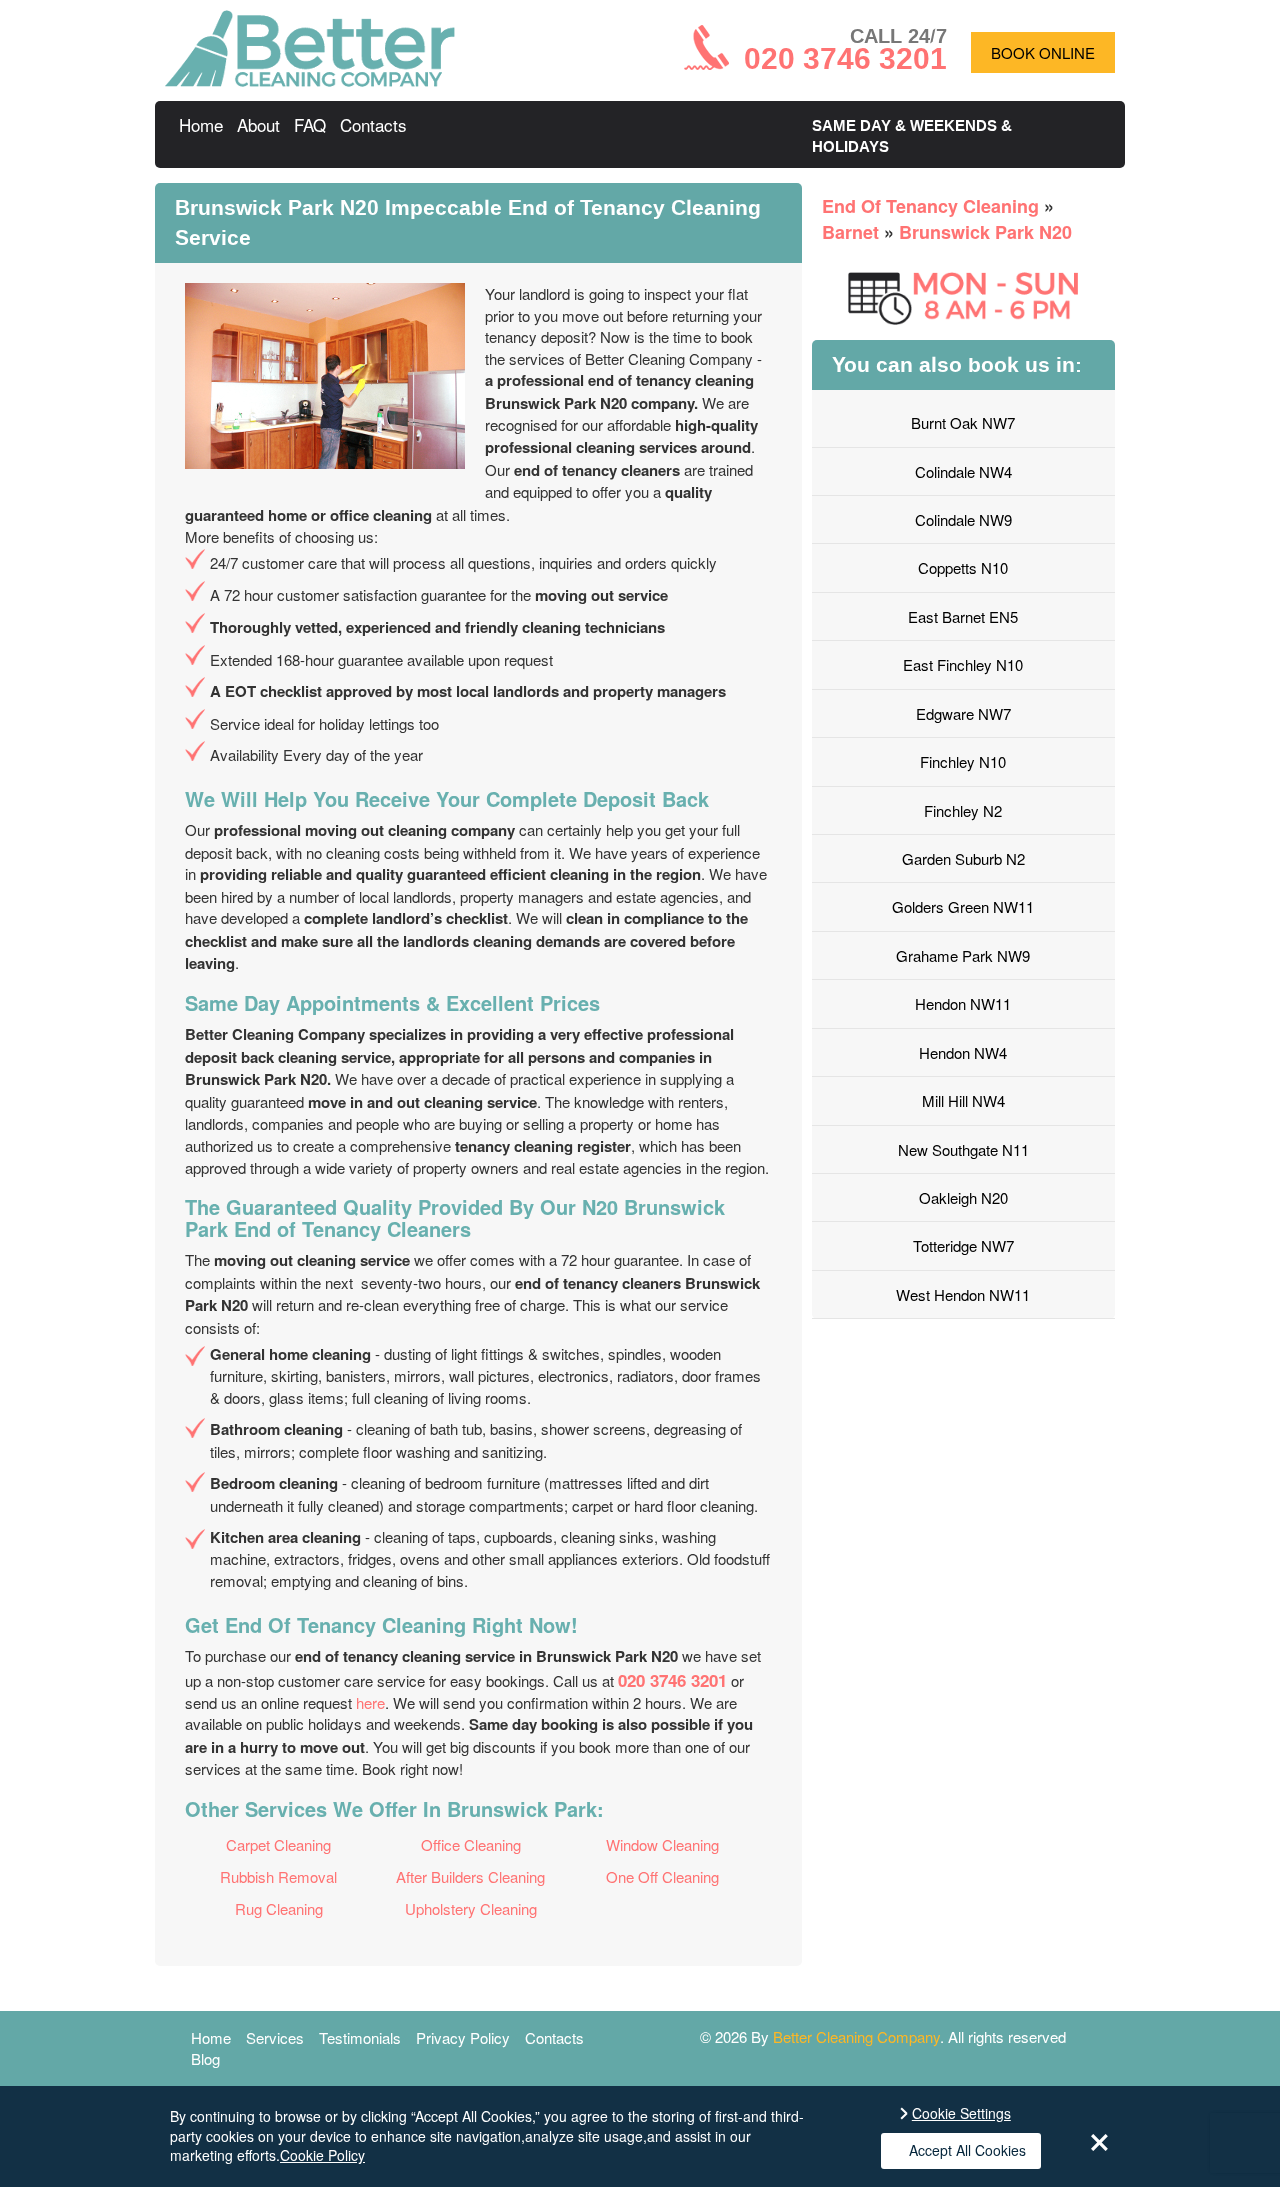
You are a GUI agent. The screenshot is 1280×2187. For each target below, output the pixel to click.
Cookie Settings (961, 2113)
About (258, 124)
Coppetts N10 (963, 567)
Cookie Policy (322, 2155)
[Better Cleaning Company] (310, 80)
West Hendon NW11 (963, 1294)
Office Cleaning (471, 1844)
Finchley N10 (963, 761)
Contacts (373, 124)
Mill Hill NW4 (963, 1100)
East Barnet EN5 (963, 616)
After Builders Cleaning (470, 1876)
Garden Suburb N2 (963, 858)
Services (275, 2037)
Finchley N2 (963, 810)
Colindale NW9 (963, 519)
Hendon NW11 (963, 1003)
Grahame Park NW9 (963, 955)
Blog (205, 2058)
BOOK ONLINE (1043, 52)
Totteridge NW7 (963, 1245)
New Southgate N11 (963, 1149)
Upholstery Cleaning (471, 1908)
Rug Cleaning (279, 1908)
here (370, 1702)
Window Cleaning (662, 1844)
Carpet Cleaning (278, 1844)
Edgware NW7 (963, 713)
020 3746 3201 (672, 1680)
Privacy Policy (463, 2037)
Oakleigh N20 (963, 1197)
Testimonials (360, 2037)
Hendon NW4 (963, 1052)
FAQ (310, 124)
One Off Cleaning (662, 1876)
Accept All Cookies (967, 2150)
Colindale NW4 (963, 471)
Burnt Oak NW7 (963, 422)
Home (201, 124)
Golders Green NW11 (963, 906)
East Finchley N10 (963, 664)
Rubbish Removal (278, 1876)
